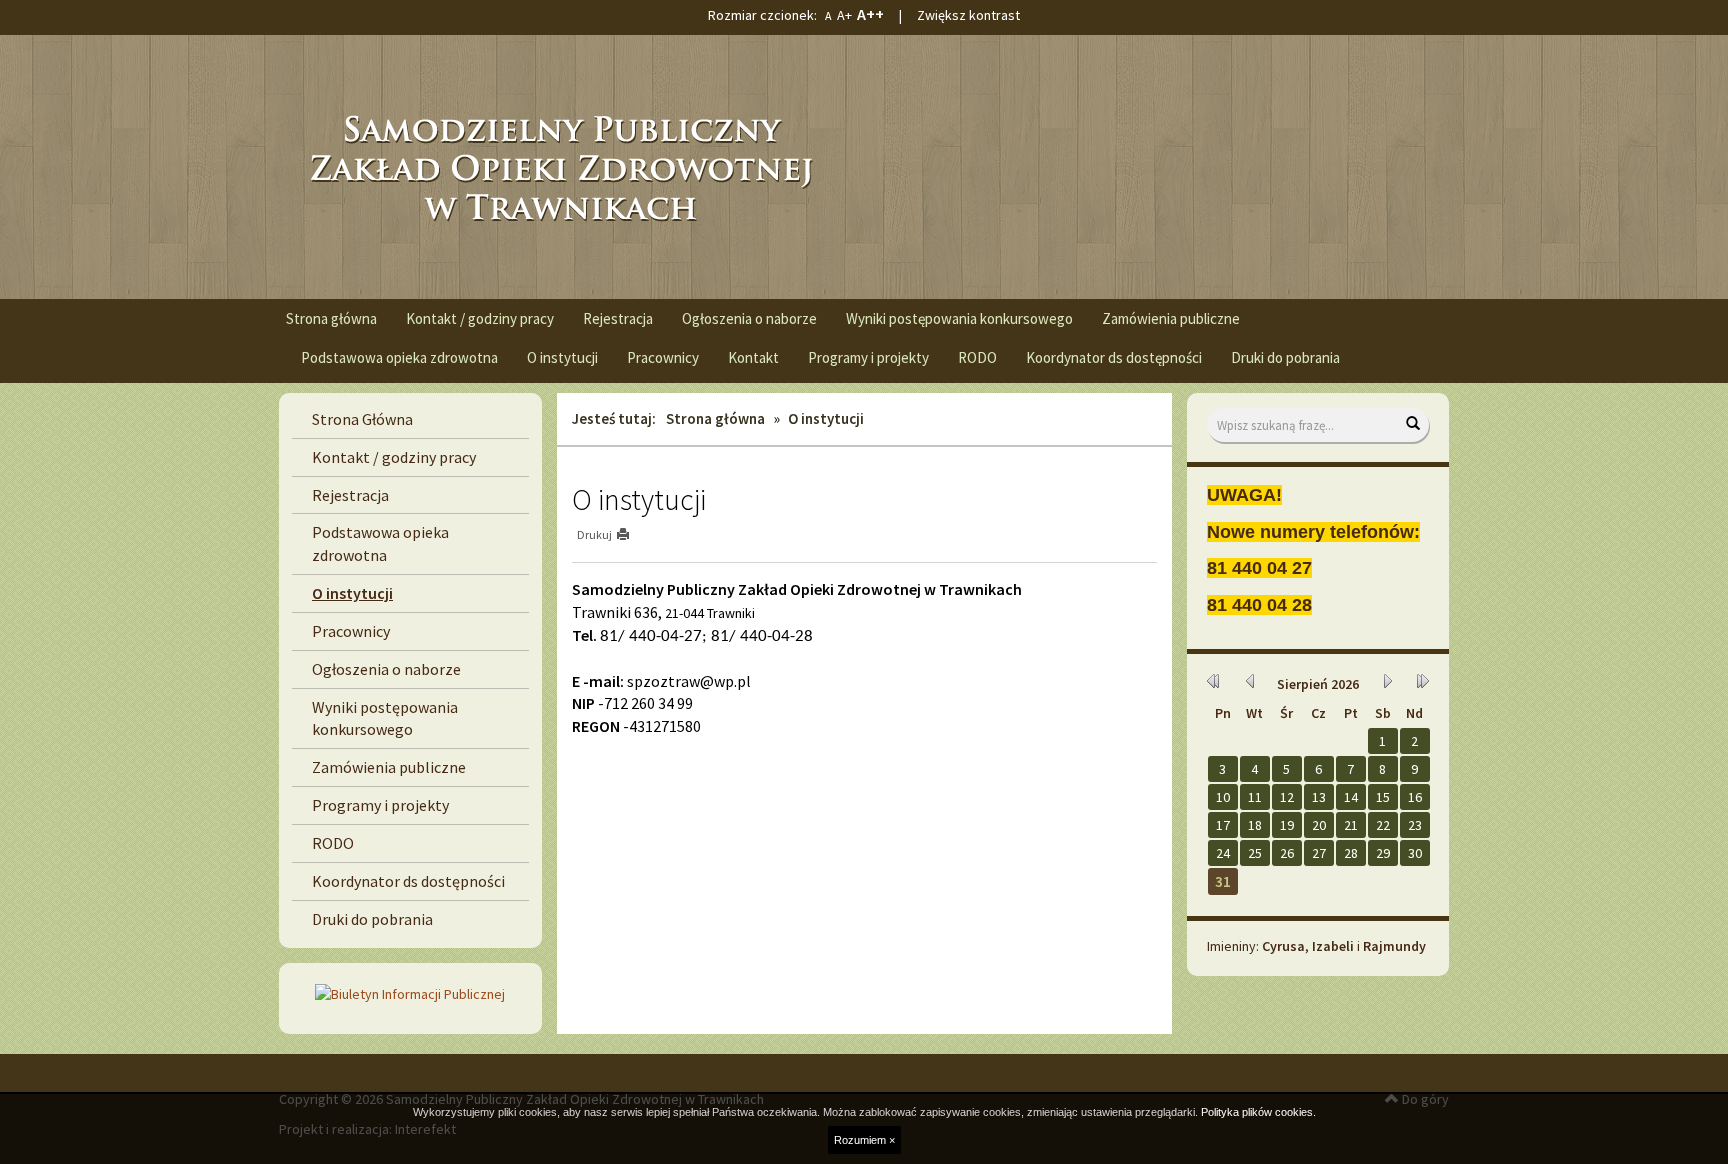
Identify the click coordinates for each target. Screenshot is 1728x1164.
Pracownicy (663, 357)
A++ (870, 14)
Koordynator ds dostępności (1114, 357)
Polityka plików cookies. (1258, 1112)
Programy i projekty (868, 357)
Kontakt (753, 357)
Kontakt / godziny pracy (480, 318)
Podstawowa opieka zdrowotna (399, 357)
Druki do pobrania (1285, 357)
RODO (977, 357)
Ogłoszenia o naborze (749, 318)
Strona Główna (362, 419)
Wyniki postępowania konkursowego (959, 318)
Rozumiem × (864, 1140)
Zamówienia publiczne (1171, 318)
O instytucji (562, 357)
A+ (844, 15)
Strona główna (331, 318)
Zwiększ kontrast (968, 15)
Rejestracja (618, 318)
